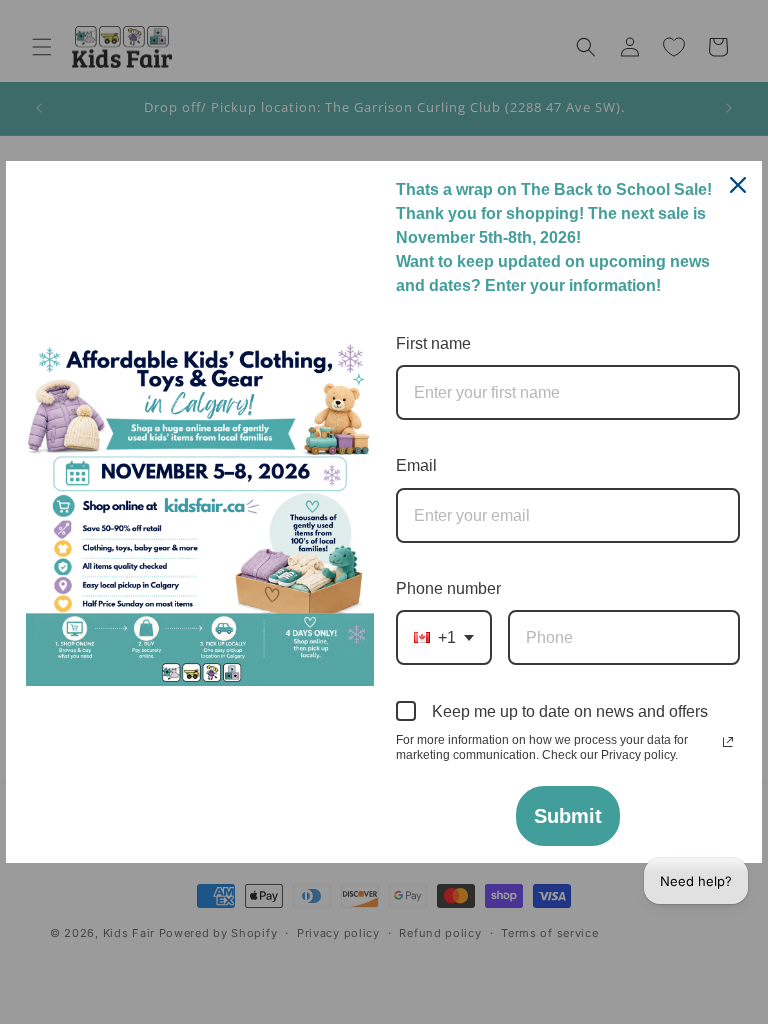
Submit (568, 816)
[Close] (738, 185)
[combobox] (444, 637)
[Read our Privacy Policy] (728, 742)
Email (416, 465)
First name (433, 343)
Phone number (448, 588)
